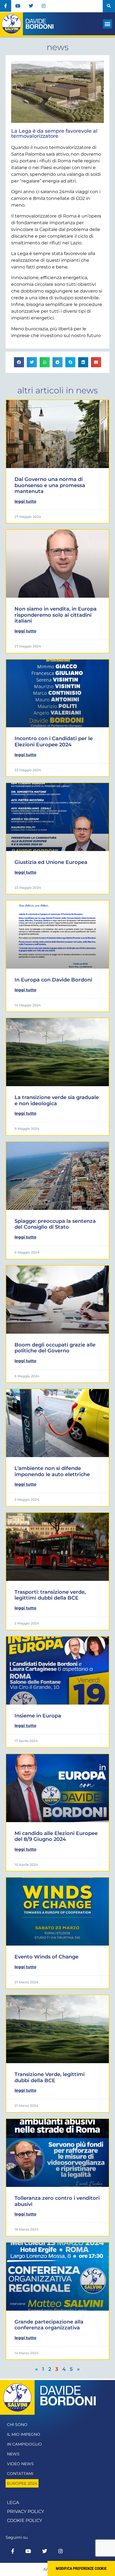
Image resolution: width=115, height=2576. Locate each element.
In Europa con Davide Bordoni (53, 980)
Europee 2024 (22, 2483)
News (13, 2454)
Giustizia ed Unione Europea (51, 862)
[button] (109, 6)
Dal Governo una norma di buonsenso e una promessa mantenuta (50, 485)
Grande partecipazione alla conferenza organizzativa (49, 2325)
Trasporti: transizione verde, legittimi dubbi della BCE (50, 1595)
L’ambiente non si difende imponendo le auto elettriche (52, 1471)
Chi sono (17, 2425)
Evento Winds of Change (46, 1957)
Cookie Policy (25, 2520)
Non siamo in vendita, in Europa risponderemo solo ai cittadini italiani (56, 615)
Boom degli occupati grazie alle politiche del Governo (55, 1348)
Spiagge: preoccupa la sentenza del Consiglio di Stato (55, 1224)
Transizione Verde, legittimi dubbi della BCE (50, 2077)
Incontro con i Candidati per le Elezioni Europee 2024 (54, 742)
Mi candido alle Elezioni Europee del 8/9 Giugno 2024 (56, 1836)
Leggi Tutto (25, 501)
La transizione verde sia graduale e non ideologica (57, 1100)
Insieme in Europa (38, 1716)
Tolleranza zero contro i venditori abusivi (57, 2201)
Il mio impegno (24, 2434)
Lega (13, 2503)
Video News (20, 2464)
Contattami (20, 2474)
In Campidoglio (24, 2444)
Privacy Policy (26, 2511)
